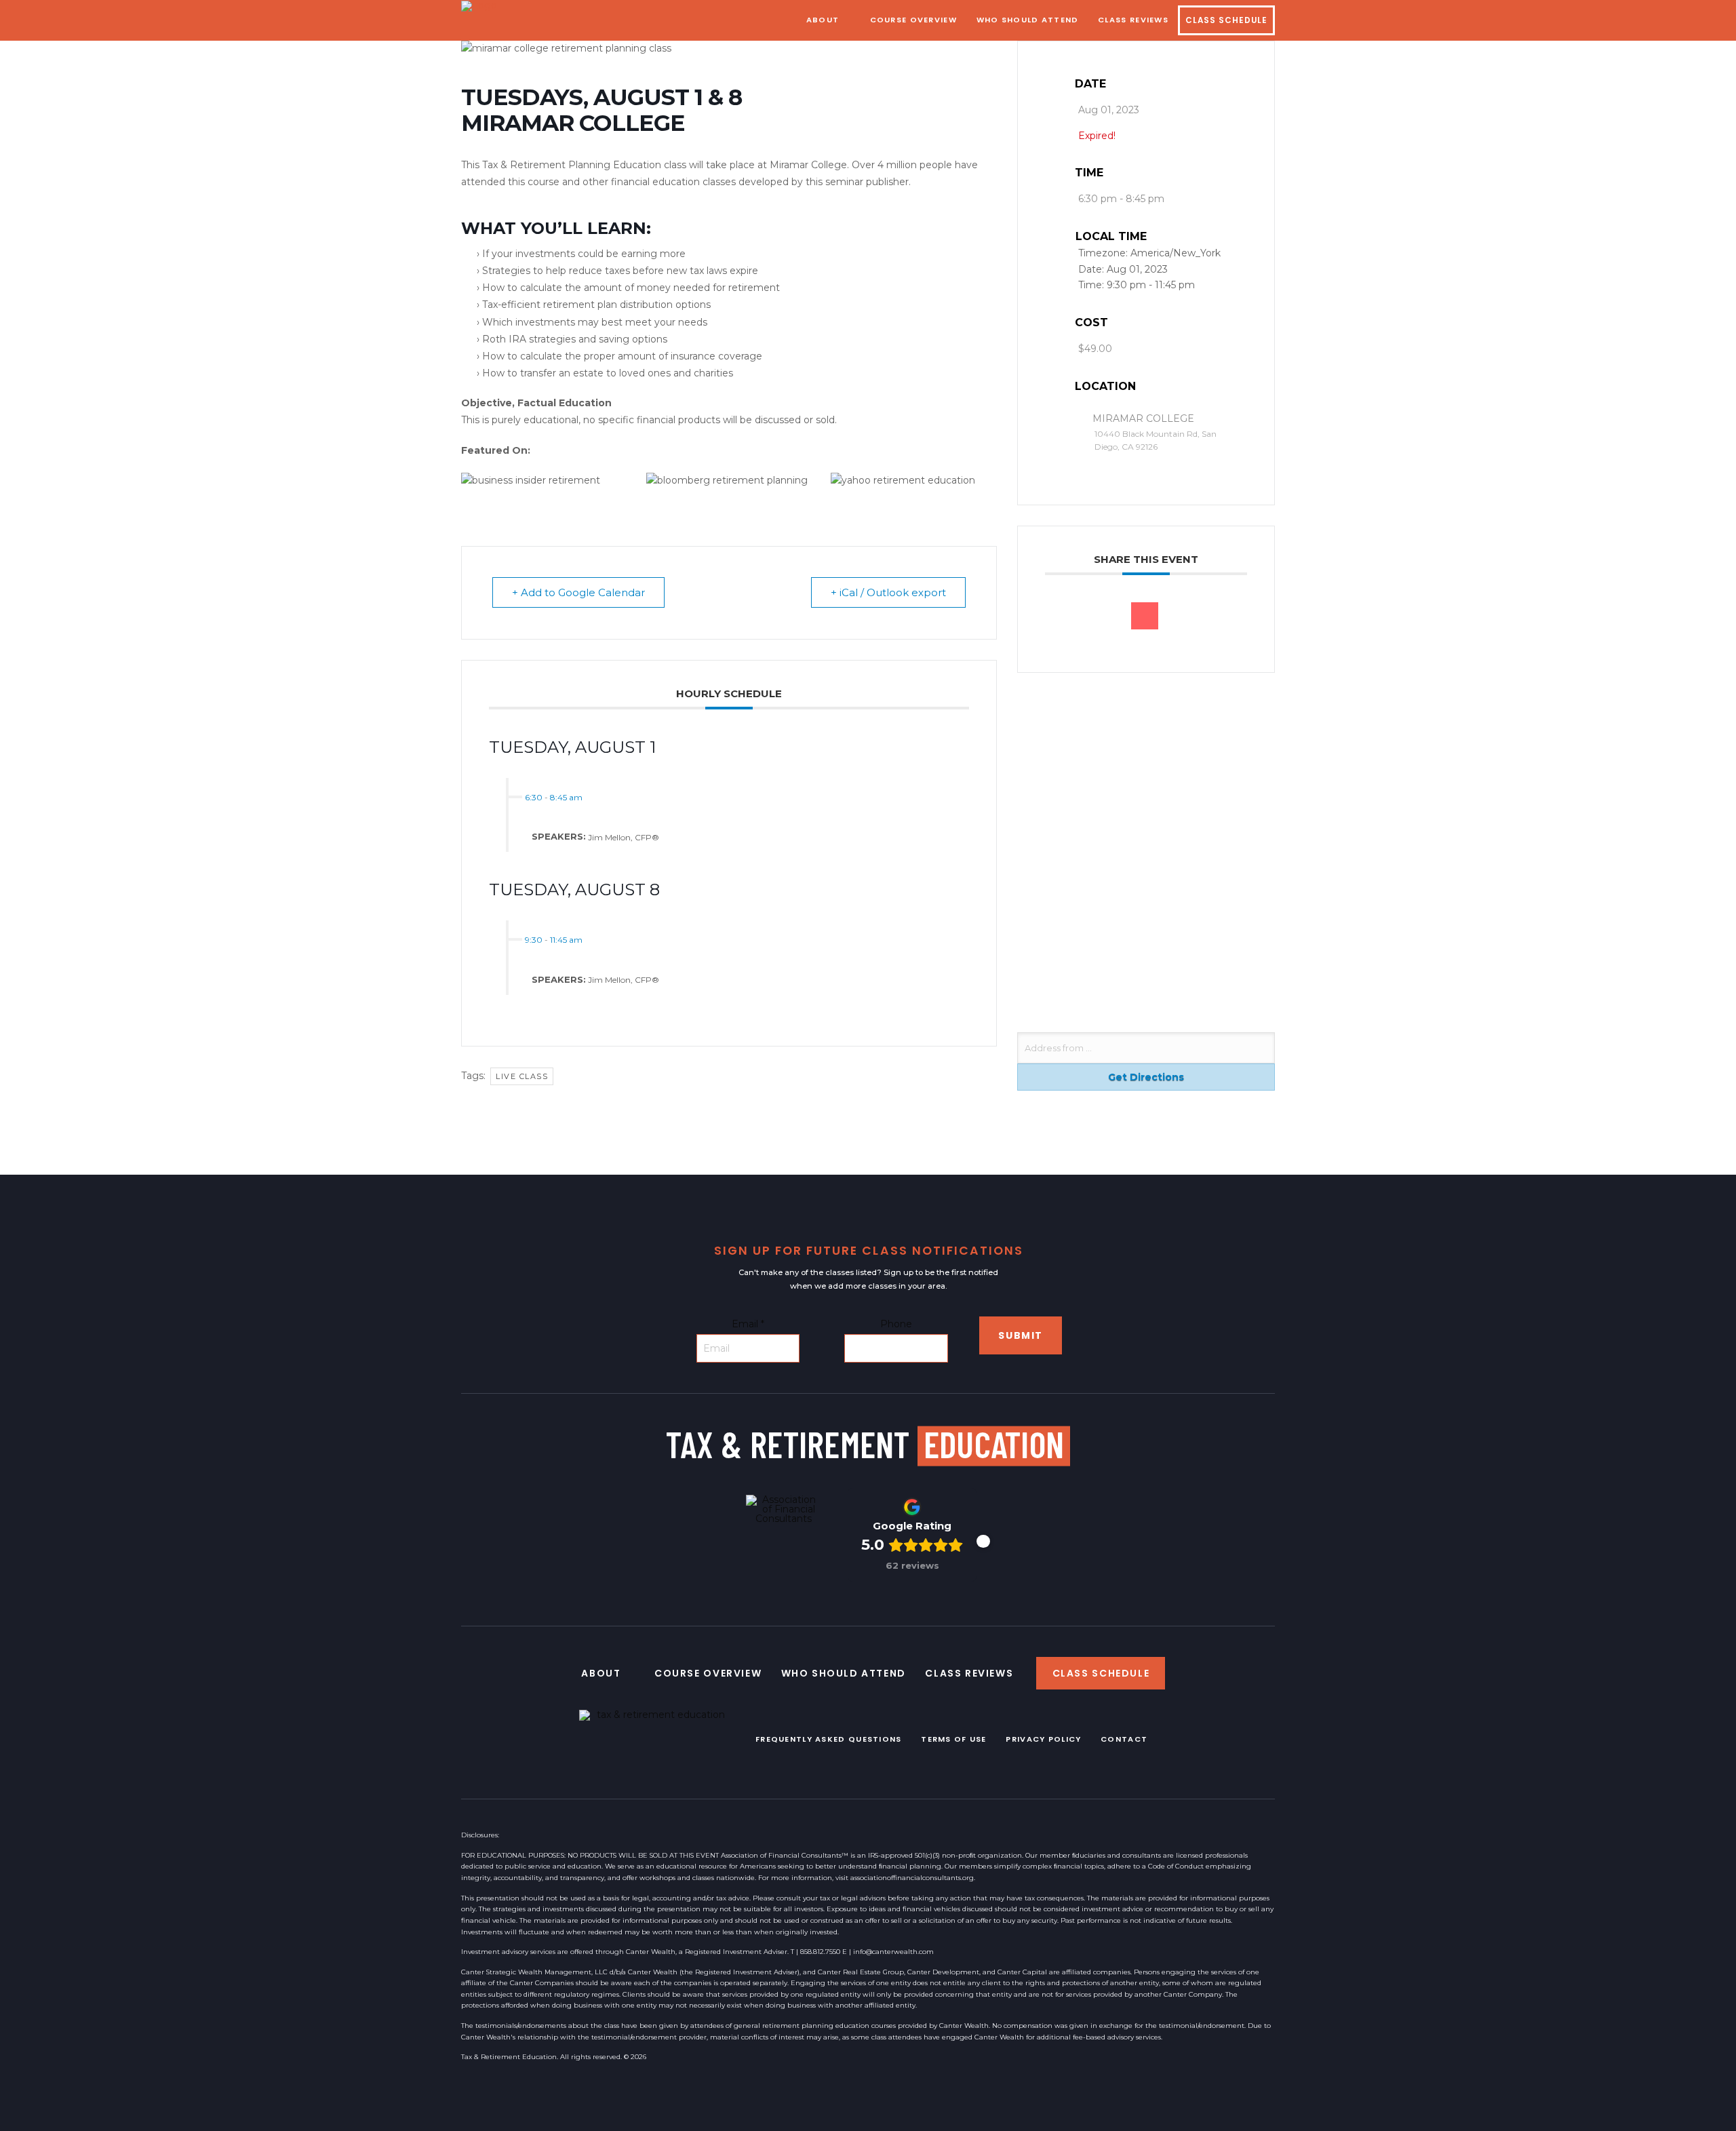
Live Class (522, 1076)
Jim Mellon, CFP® (624, 837)
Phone (896, 1324)
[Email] (1145, 616)
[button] (983, 1542)
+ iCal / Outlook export (888, 592)
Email (748, 1324)
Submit (1021, 1335)
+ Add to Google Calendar (578, 592)
